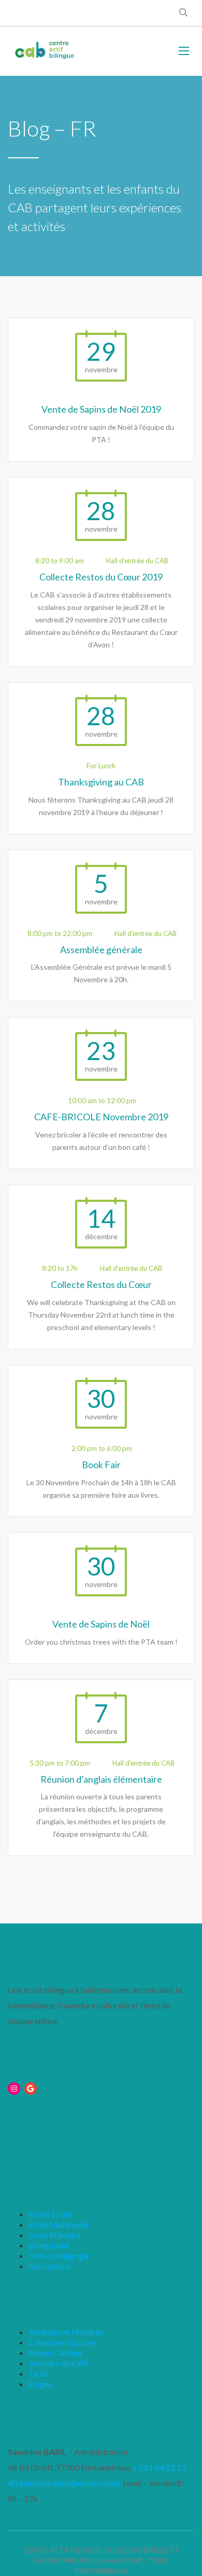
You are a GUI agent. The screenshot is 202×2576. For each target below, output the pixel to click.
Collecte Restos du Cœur (101, 1284)
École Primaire (54, 2235)
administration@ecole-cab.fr (70, 2483)
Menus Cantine (55, 2353)
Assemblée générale (101, 950)
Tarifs (39, 2373)
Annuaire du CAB (59, 2363)
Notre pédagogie (59, 2255)
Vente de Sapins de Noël (101, 1624)
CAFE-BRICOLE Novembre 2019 (101, 1117)
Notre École (50, 2214)
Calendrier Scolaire (62, 2342)
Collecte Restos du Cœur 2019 (101, 577)
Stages (40, 2384)
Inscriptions (49, 2266)
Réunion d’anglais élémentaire (101, 1779)
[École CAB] (45, 50)
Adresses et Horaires (66, 2332)
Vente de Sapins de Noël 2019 (101, 409)
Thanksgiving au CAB (101, 782)
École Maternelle (59, 2224)
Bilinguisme (49, 2245)
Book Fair (101, 1465)
